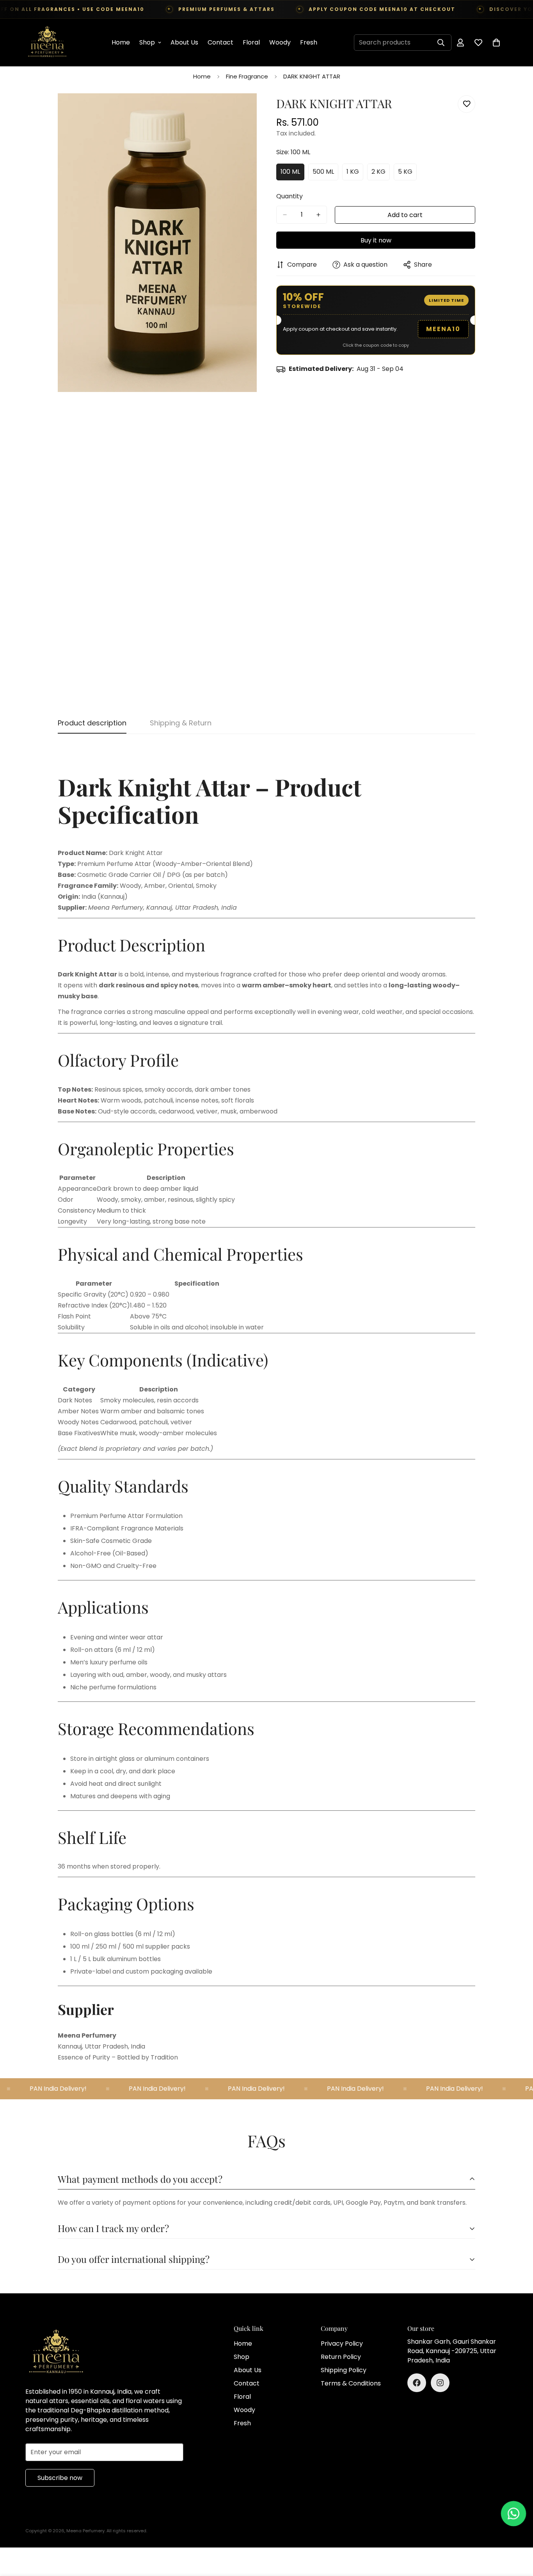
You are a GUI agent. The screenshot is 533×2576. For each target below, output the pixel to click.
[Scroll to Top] (518, 2533)
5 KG (407, 174)
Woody (280, 42)
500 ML (325, 174)
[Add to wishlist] (466, 104)
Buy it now (376, 240)
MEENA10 (443, 329)
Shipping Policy (344, 2370)
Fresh (309, 42)
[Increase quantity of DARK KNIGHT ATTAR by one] (318, 215)
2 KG (381, 174)
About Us (184, 42)
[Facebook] (417, 2383)
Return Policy (341, 2357)
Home (121, 42)
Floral (251, 42)
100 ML (292, 174)
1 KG (355, 174)
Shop (147, 42)
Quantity (290, 196)
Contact (220, 42)
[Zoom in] (250, 110)
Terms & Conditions (351, 2383)
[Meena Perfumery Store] (47, 43)
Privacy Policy (342, 2344)
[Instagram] (440, 2383)
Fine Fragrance (247, 76)
